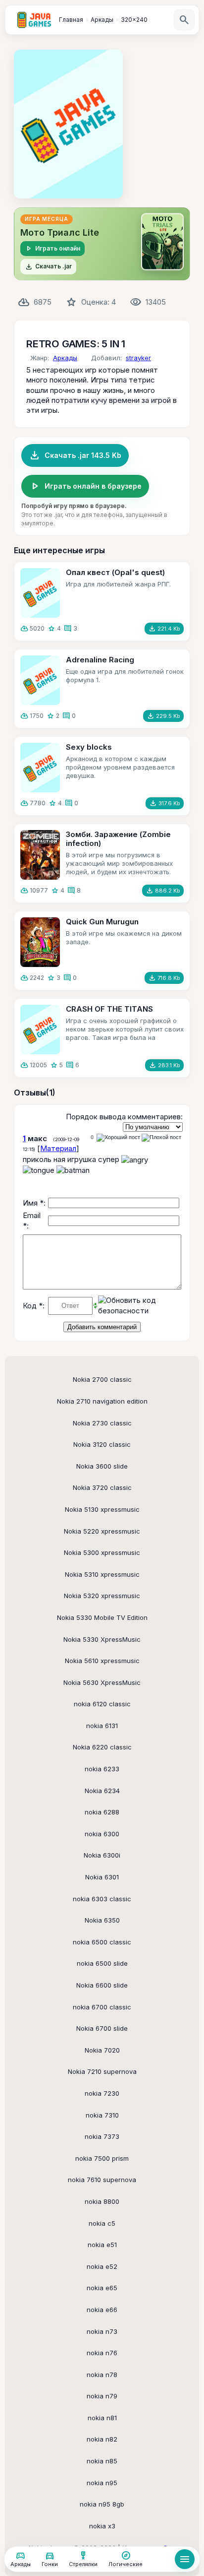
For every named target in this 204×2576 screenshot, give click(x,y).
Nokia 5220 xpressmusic (102, 1531)
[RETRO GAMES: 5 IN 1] (68, 124)
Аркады (65, 358)
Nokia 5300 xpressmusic (102, 1552)
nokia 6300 (102, 1834)
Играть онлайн (52, 249)
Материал (58, 1148)
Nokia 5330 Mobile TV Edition (102, 1617)
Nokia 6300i (102, 1855)
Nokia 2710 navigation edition (102, 1401)
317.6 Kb (165, 803)
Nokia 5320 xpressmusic (102, 1596)
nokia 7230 (102, 2093)
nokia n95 (102, 2483)
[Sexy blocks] (40, 768)
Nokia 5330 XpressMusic (102, 1639)
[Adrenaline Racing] (40, 680)
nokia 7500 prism (102, 2158)
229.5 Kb (163, 716)
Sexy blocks (89, 747)
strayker (138, 358)
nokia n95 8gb (102, 2504)
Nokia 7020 (102, 2050)
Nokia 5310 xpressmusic (102, 1574)
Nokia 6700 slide (102, 2028)
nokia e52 (102, 2266)
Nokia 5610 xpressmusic (102, 1661)
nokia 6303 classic (102, 1899)
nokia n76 (102, 2353)
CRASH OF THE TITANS (109, 1009)
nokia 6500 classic (102, 1942)
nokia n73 (102, 2331)
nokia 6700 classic (102, 2007)
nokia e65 (102, 2288)
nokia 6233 (102, 1769)
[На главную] (34, 20)
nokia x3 (102, 2526)
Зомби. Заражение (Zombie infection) (118, 839)
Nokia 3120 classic (102, 1444)
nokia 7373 (102, 2136)
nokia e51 (102, 2245)
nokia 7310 (102, 2115)
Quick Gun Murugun (102, 922)
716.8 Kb (164, 978)
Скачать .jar (48, 267)
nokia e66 (102, 2310)
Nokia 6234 (102, 1791)
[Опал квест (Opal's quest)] (40, 593)
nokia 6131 (102, 1726)
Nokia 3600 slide (102, 1466)
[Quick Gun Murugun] (40, 942)
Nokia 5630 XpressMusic (102, 1682)
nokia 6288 (102, 1812)
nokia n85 (102, 2461)
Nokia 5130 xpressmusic (102, 1509)
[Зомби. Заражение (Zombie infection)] (40, 855)
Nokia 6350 (102, 1920)
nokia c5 (102, 2223)
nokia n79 (102, 2396)
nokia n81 (102, 2418)
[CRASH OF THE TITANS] (40, 1030)
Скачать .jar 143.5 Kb (75, 455)
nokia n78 (102, 2375)
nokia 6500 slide (102, 1963)
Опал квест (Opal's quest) (115, 572)
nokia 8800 (102, 2201)
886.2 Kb (163, 891)
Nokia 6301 (102, 1877)
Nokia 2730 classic (102, 1423)
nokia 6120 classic (102, 1704)
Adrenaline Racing (100, 660)
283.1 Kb (164, 1065)
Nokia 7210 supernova (102, 2071)
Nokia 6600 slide (102, 1985)
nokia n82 (102, 2439)
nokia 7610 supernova (102, 2180)
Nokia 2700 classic (102, 1379)
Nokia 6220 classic (102, 1747)
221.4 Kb (164, 629)
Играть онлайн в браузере (85, 486)
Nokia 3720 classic (102, 1487)
